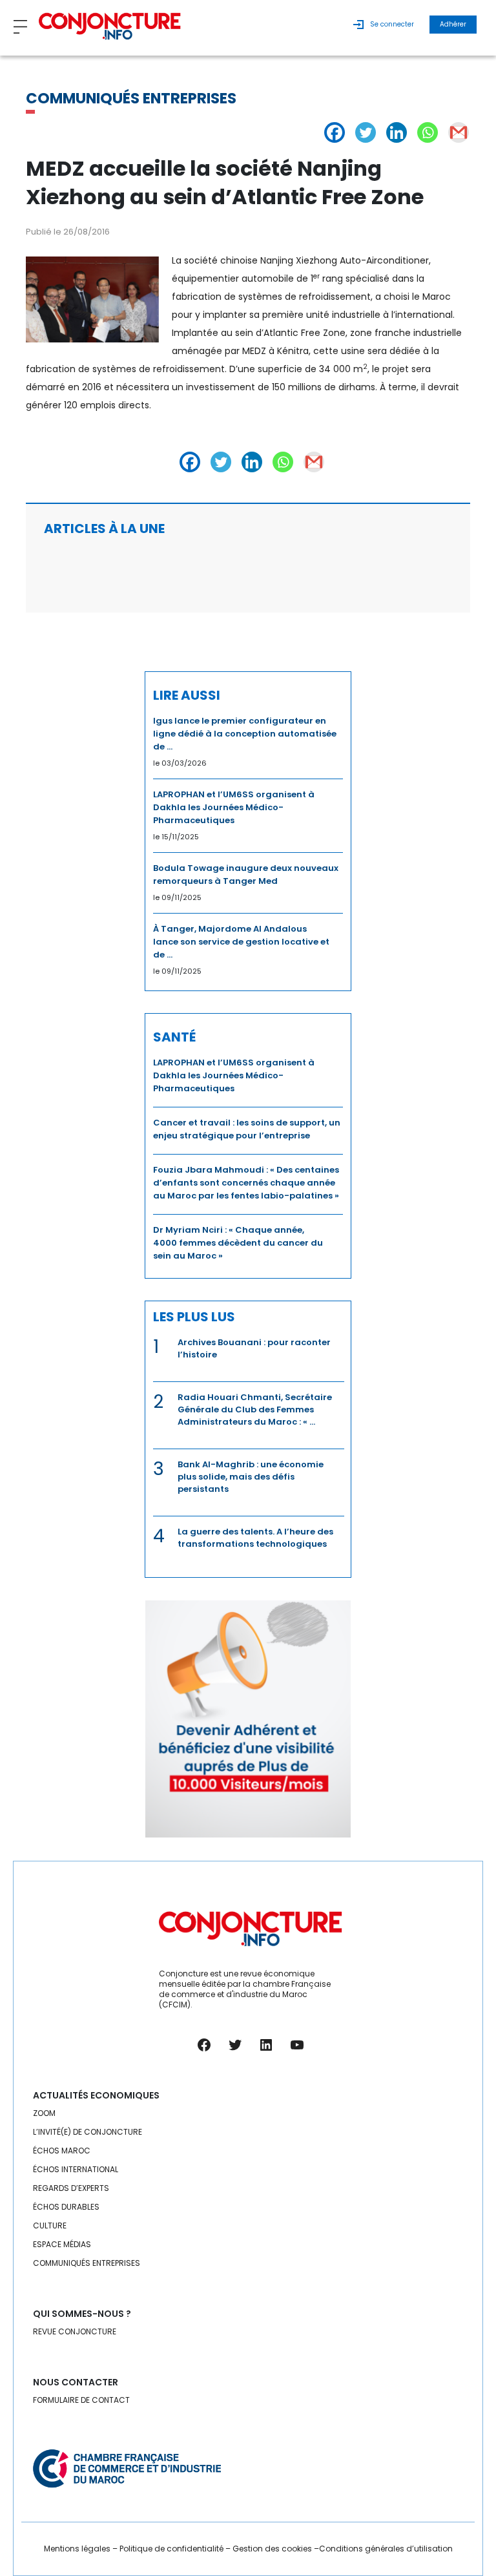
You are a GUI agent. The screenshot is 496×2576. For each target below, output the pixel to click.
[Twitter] (366, 132)
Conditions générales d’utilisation (386, 2549)
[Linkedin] (397, 132)
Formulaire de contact (81, 2400)
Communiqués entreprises (131, 98)
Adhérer (453, 24)
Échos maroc (62, 2151)
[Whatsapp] (428, 132)
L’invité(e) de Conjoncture (88, 2132)
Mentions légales (77, 2549)
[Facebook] (335, 132)
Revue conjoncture (75, 2331)
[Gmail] (459, 132)
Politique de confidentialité (171, 2549)
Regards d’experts (71, 2188)
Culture (50, 2225)
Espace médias (62, 2244)
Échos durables (66, 2207)
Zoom (44, 2113)
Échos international (76, 2169)
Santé (174, 1037)
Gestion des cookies (272, 2549)
